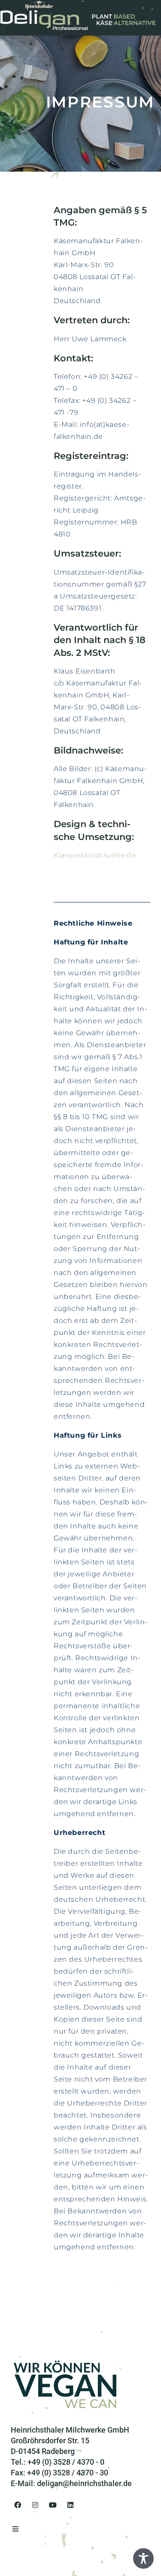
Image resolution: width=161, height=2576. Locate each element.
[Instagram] (35, 2505)
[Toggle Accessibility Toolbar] (143, 2558)
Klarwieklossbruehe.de (95, 855)
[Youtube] (53, 2505)
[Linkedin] (70, 2505)
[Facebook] (18, 2505)
